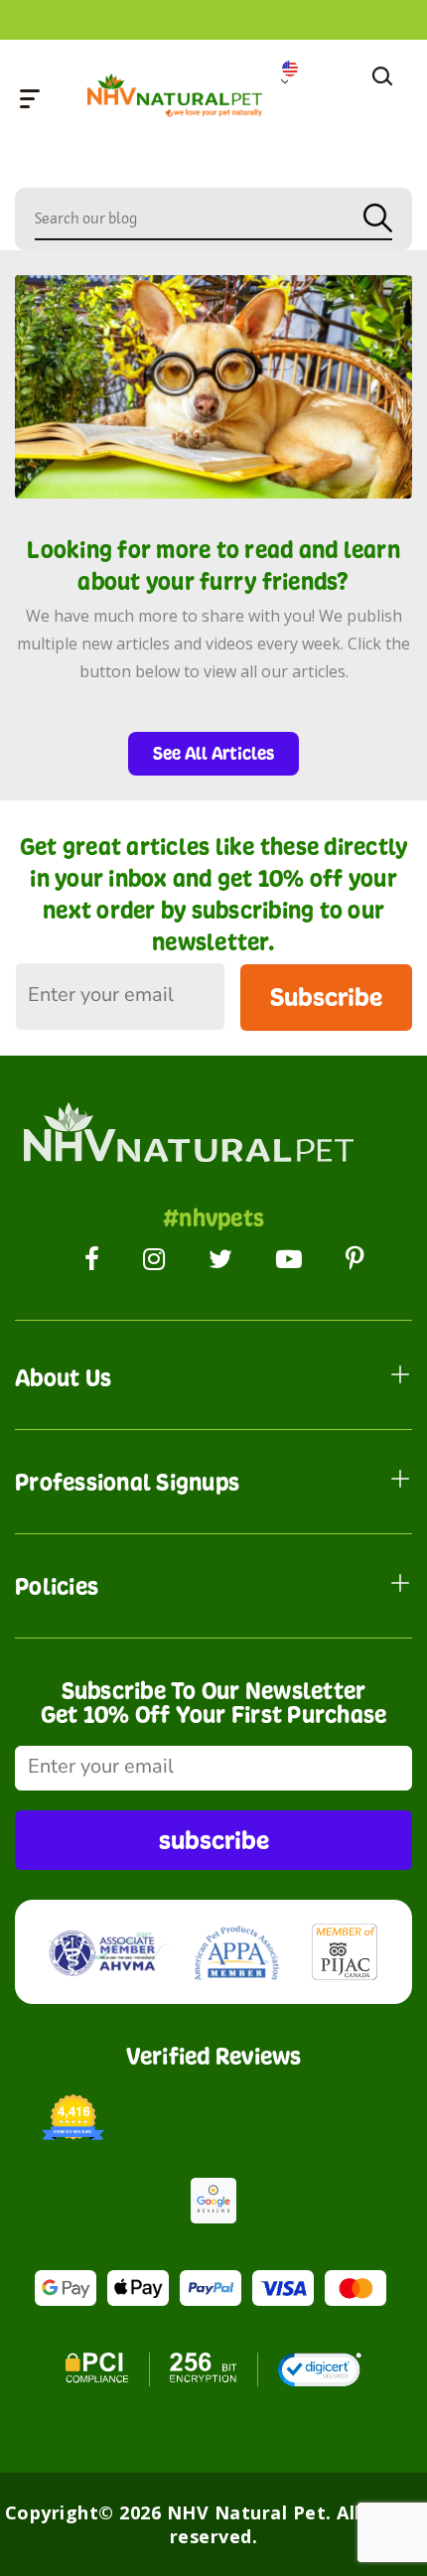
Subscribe (326, 997)
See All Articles (213, 753)
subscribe (214, 1840)
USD (296, 72)
